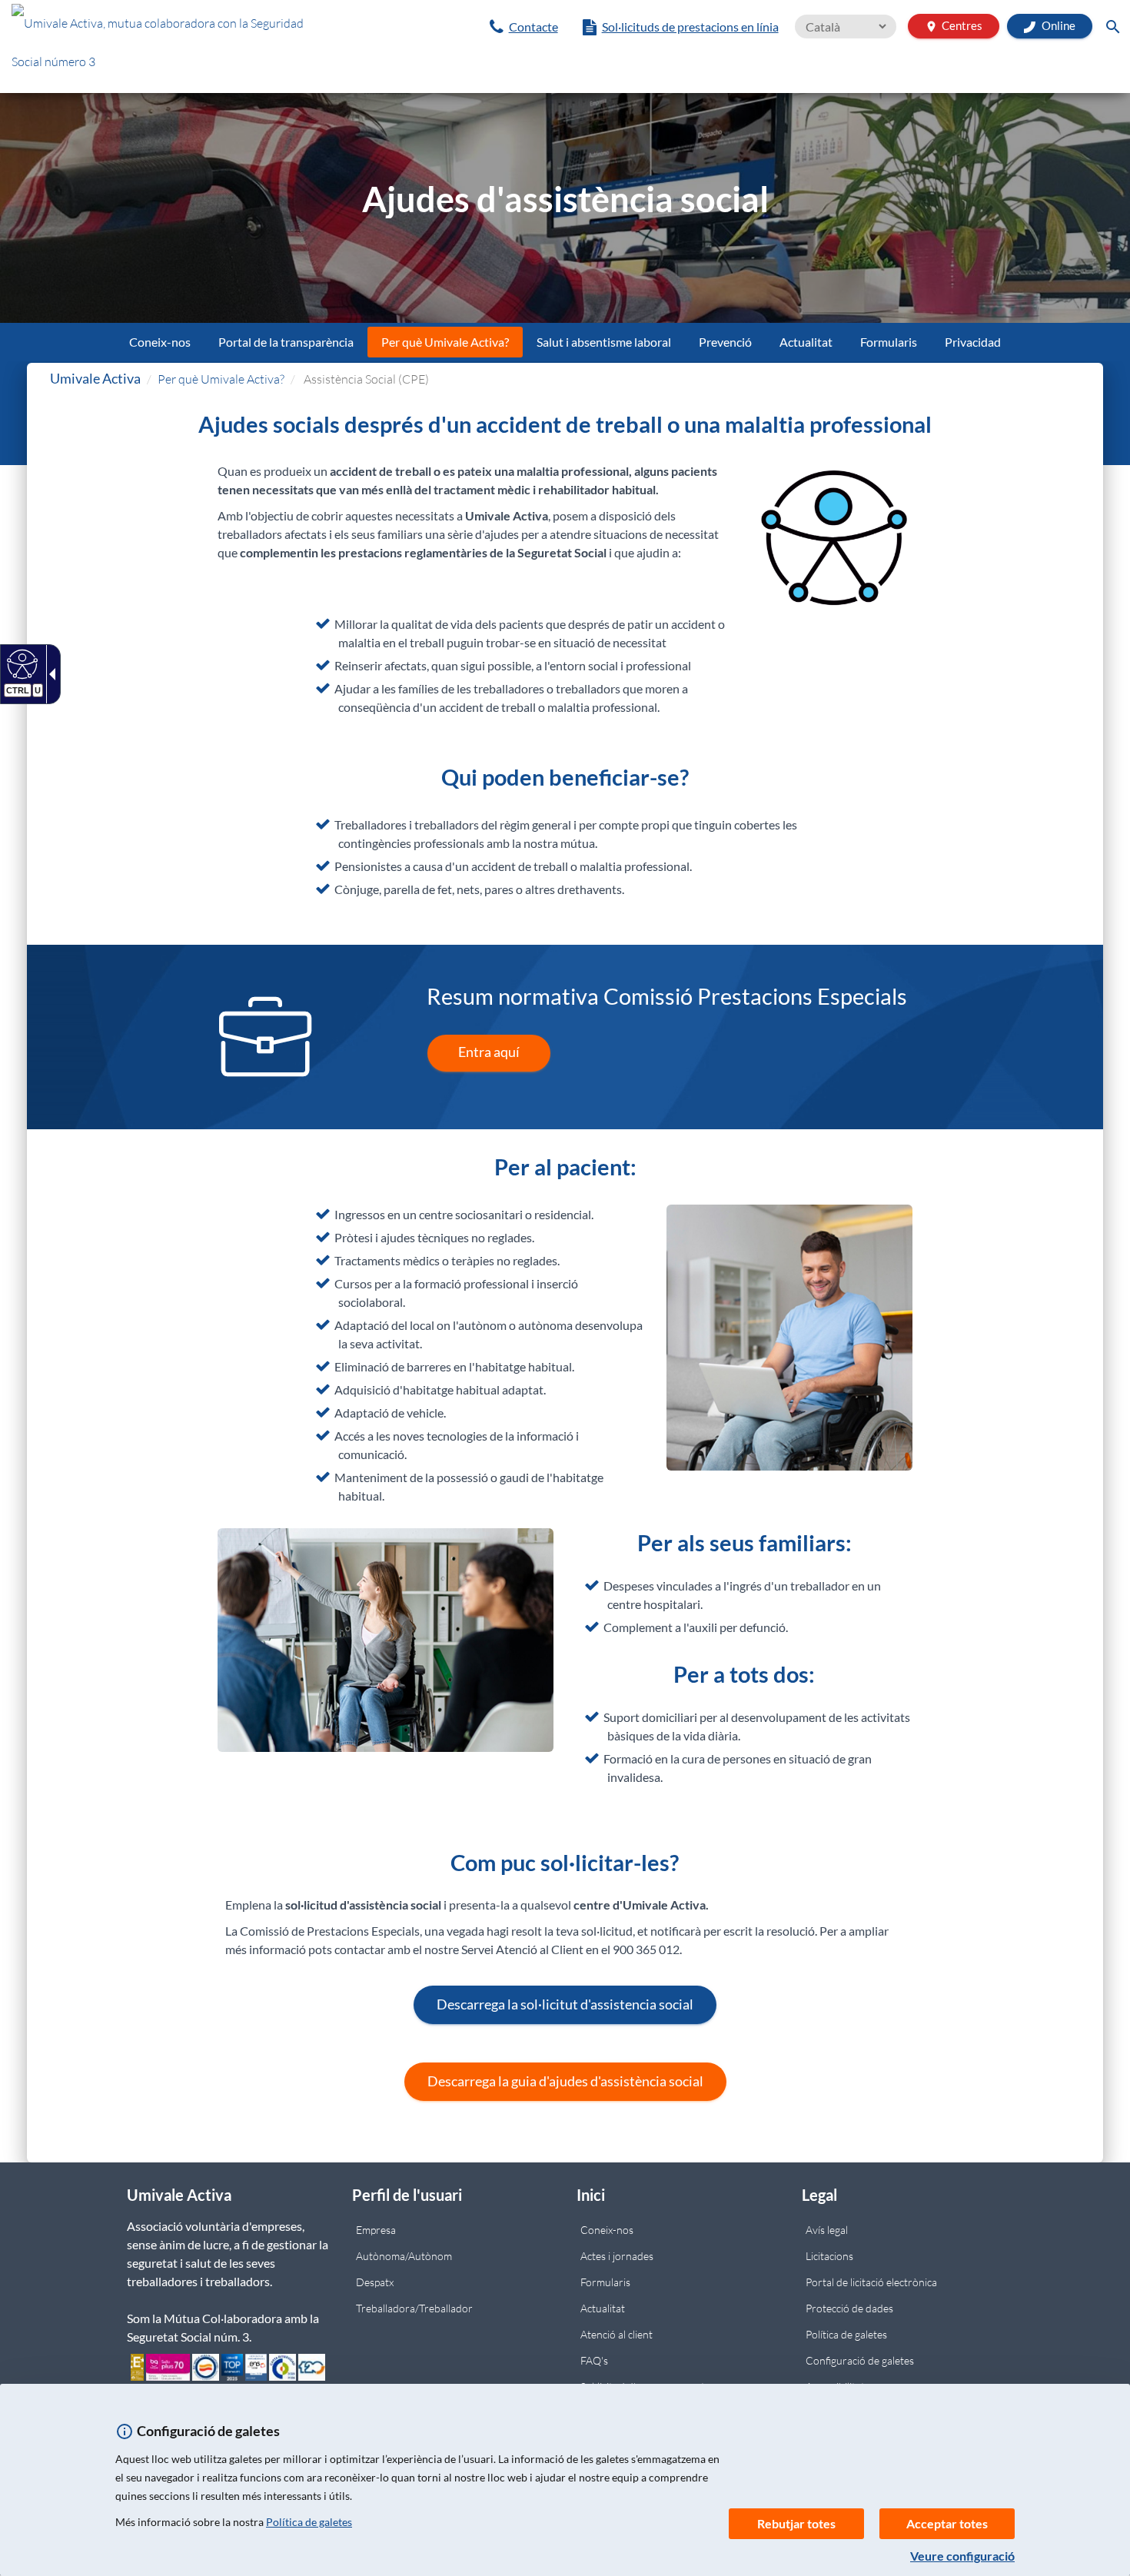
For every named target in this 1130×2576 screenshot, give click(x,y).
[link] (524, 27)
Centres (954, 26)
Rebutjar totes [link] (796, 2523)
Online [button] (1057, 25)
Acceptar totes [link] (947, 2523)
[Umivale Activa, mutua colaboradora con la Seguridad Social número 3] (188, 46)
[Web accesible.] (20, 663)
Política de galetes (309, 2522)
